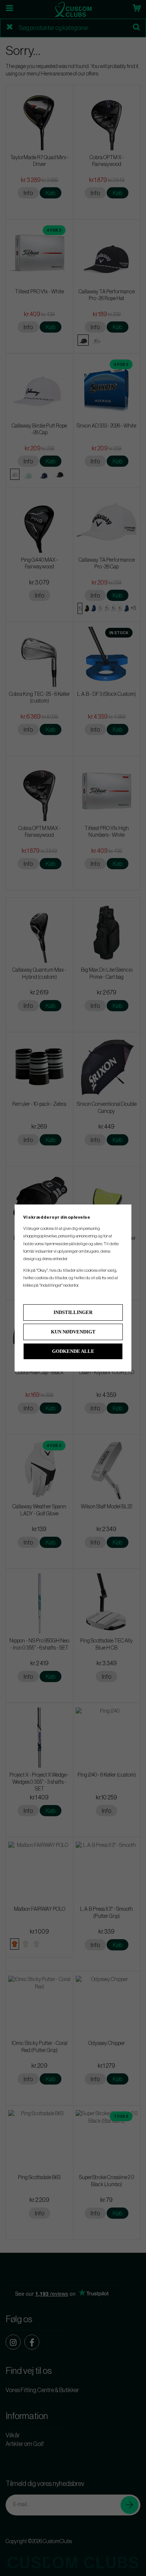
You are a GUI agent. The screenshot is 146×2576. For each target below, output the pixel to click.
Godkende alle (73, 1351)
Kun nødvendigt (73, 1332)
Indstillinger (73, 1312)
